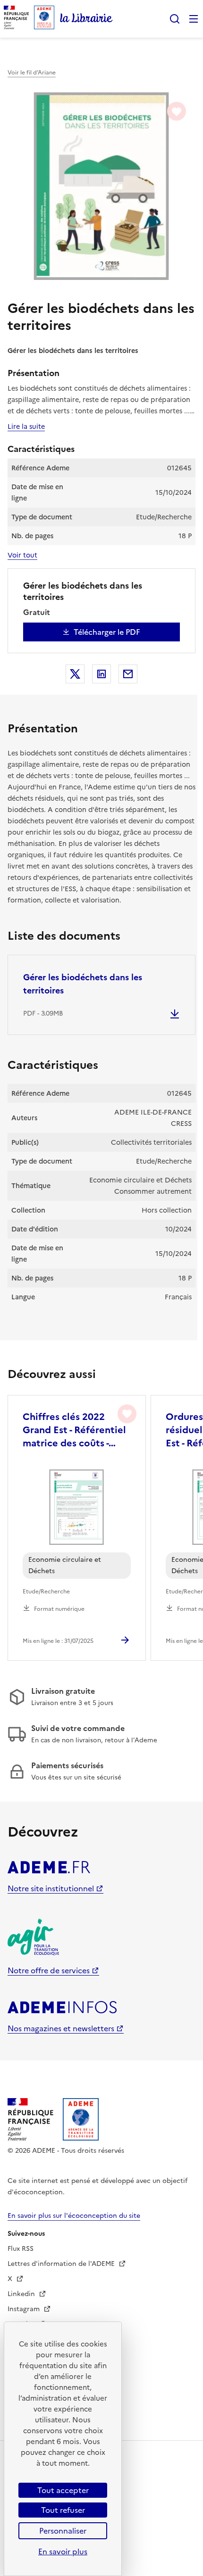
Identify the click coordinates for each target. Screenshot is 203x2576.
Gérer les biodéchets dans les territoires (83, 984)
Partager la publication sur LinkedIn (101, 674)
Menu (194, 19)
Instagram (25, 2309)
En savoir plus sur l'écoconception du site (74, 2216)
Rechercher (175, 19)
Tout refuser (63, 2510)
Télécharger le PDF (107, 632)
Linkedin (22, 2294)
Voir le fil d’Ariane (32, 73)
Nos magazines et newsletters (61, 2028)
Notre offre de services (49, 1970)
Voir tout (22, 555)
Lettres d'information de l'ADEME (62, 2264)
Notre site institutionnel (51, 1888)
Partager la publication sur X (75, 674)
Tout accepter (63, 2490)
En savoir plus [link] (63, 2551)
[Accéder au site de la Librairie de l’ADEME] (86, 19)
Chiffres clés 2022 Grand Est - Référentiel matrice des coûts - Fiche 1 (74, 1430)
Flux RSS (21, 2249)
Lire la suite (26, 427)
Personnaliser (63, 2531)
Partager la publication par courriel (128, 674)
